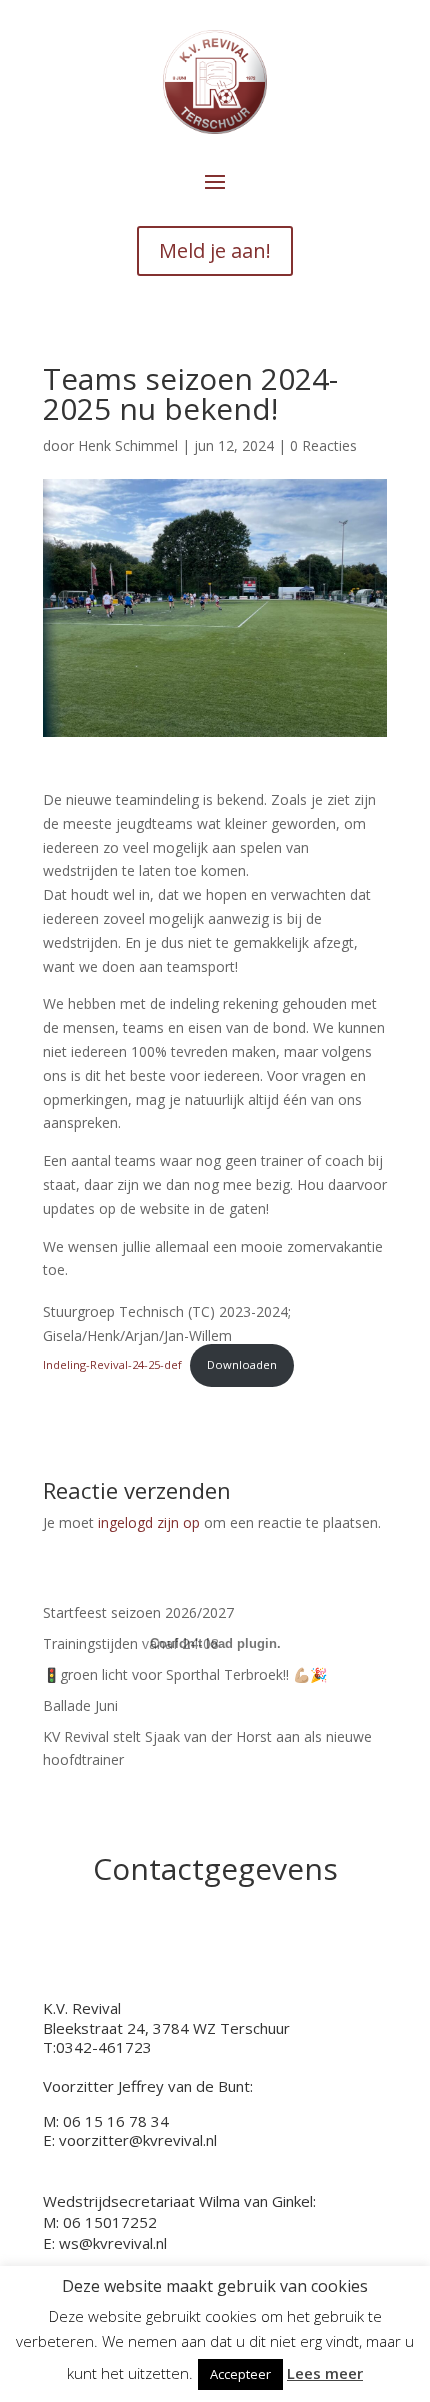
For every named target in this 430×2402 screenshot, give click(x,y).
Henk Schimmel (128, 445)
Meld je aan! (215, 250)
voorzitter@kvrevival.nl (138, 2140)
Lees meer (325, 2373)
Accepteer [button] (240, 2374)
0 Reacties (323, 445)
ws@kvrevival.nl (113, 2243)
